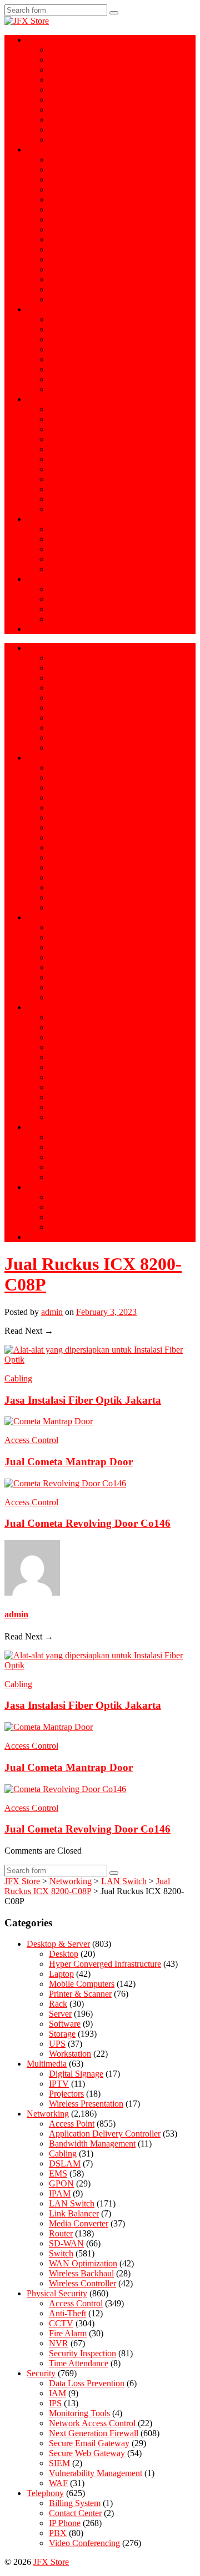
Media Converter (79, 289)
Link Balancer (74, 269)
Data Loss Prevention (87, 439)
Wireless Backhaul (81, 249)
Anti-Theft (67, 349)
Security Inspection (82, 379)
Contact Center (75, 569)
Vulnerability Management (96, 499)
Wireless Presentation (86, 589)
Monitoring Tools (79, 469)
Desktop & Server (58, 40)
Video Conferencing (84, 549)
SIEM (59, 489)
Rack (58, 110)
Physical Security (57, 309)
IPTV (59, 619)
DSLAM (65, 259)
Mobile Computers (82, 140)
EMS (58, 219)
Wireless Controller (82, 299)
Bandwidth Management (92, 179)
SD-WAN (66, 199)
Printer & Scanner (80, 90)
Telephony (45, 519)
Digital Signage (76, 609)
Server (60, 60)
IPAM (60, 2193)
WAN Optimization (83, 279)
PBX (58, 539)
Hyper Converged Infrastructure (105, 70)
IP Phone (65, 529)
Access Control (76, 319)
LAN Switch (72, 2203)
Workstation (70, 80)
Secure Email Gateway (89, 419)
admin (52, 1312)
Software (65, 120)
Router (61, 209)
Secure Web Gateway (87, 429)
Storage (62, 100)
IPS (55, 459)
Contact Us (46, 629)
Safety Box (69, 339)
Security (41, 2373)
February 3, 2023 (106, 1312)
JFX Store (51, 2562)
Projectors (66, 599)
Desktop (64, 1954)
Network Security (58, 399)
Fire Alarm (68, 389)
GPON (61, 169)
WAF (58, 509)
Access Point (72, 160)
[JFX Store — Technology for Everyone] (27, 21)
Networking (48, 150)
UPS (57, 130)
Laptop (61, 50)
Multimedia (47, 579)
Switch (61, 229)
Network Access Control (92, 479)
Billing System (75, 559)
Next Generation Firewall (94, 409)
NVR (59, 369)
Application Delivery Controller (105, 189)
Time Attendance (79, 359)
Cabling (63, 239)
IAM (57, 449)
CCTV (61, 329)
